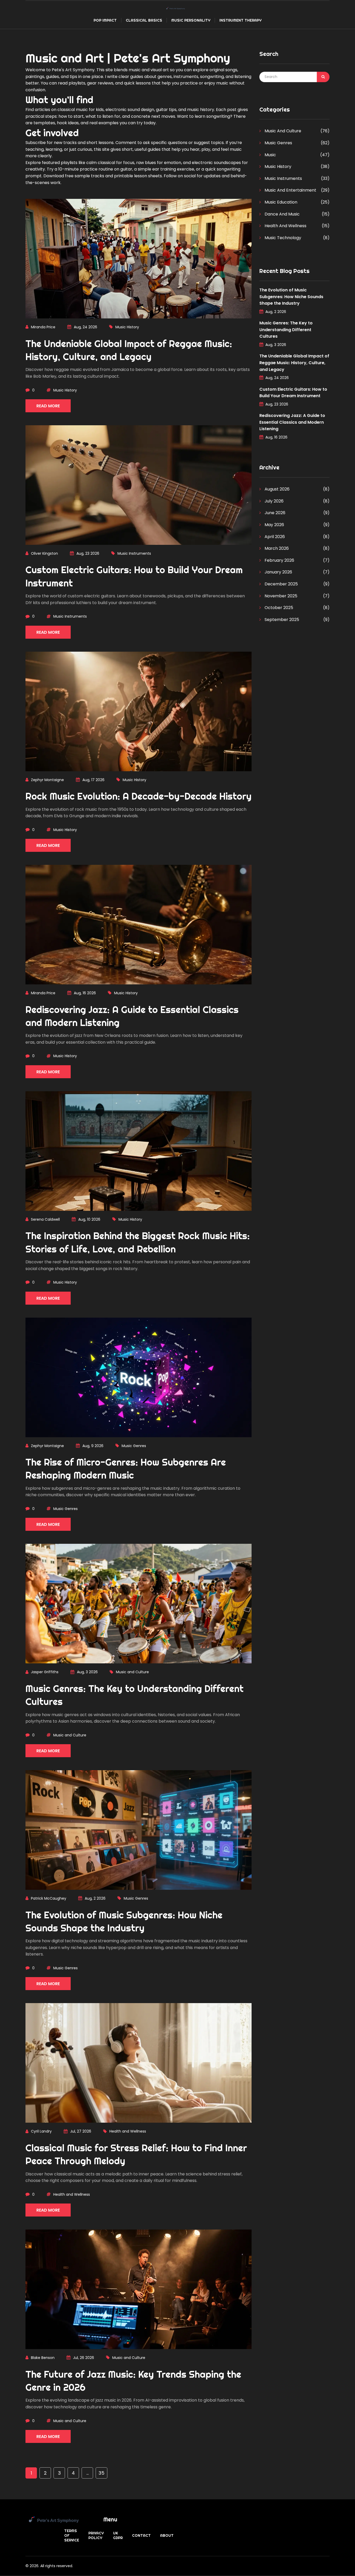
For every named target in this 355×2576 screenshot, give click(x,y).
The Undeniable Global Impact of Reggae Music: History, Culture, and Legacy (294, 363)
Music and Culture (132, 1672)
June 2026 (274, 513)
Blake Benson (43, 2358)
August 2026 (277, 489)
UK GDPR (118, 2535)
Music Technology (282, 238)
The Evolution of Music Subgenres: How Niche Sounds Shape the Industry (291, 297)
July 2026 (274, 501)
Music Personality (191, 20)
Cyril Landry (41, 2131)
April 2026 (274, 537)
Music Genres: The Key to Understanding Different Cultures (286, 330)
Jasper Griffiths (45, 1672)
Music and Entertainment (290, 190)
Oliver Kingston (44, 553)
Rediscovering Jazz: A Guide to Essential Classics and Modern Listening (292, 422)
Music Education (280, 202)
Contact (141, 2535)
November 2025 (280, 596)
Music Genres (134, 1446)
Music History (127, 327)
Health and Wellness (128, 2131)
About (167, 2535)
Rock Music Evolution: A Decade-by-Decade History (139, 796)
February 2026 (279, 560)
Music (270, 155)
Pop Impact (105, 20)
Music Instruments (134, 553)
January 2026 (278, 572)
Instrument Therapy (240, 20)
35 (101, 2473)
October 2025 (278, 608)
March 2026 (276, 548)
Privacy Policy (96, 2535)
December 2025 (281, 584)
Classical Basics (144, 20)
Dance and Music (282, 214)
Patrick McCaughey (49, 1898)
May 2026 (274, 525)
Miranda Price (43, 327)
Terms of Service (72, 2535)
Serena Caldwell (45, 1219)
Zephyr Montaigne (47, 780)
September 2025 (281, 620)
